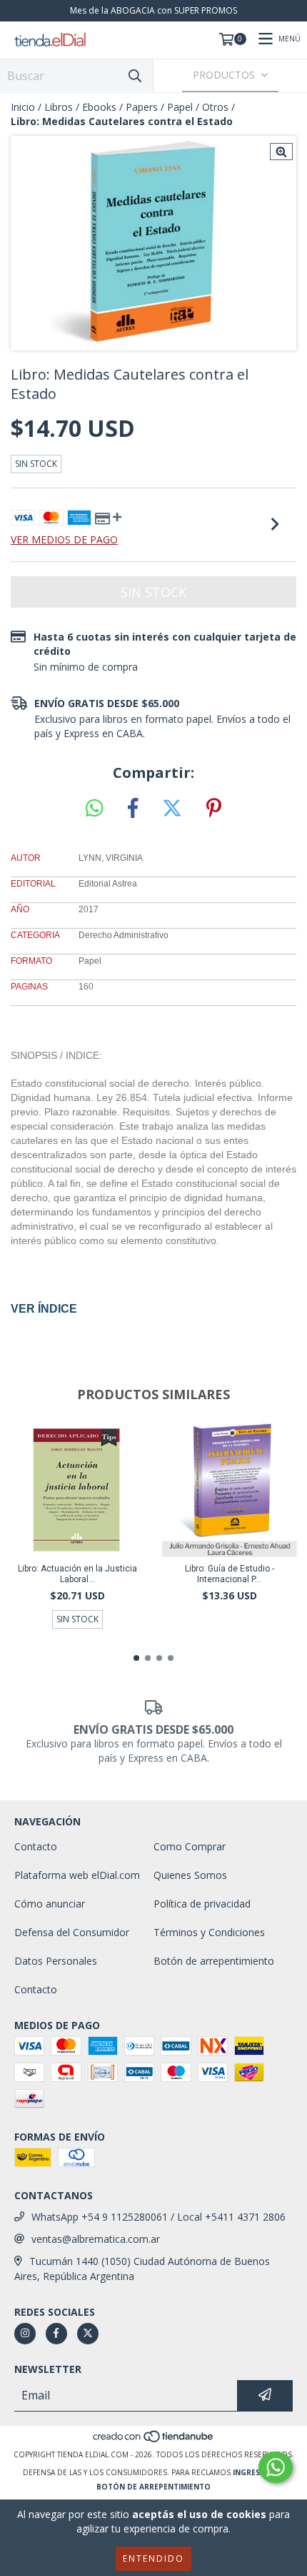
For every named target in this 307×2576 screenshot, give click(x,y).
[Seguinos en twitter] (88, 2334)
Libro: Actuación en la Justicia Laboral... (77, 1574)
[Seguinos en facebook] (56, 2334)
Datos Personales (56, 1961)
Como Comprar (190, 1846)
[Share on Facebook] (133, 809)
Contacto (36, 1846)
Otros (215, 107)
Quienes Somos (190, 1875)
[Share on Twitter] (172, 809)
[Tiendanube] (154, 2440)
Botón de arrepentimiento (214, 1961)
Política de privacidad (202, 1904)
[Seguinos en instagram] (25, 2334)
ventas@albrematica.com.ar (96, 2239)
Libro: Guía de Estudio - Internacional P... (230, 1574)
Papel (180, 107)
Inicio (23, 107)
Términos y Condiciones (209, 1932)
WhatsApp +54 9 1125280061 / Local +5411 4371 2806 (158, 2217)
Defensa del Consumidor (72, 1932)
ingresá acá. (258, 2472)
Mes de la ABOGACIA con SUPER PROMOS (153, 10)
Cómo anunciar (50, 1904)
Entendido (153, 2558)
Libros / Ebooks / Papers (101, 107)
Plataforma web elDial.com (77, 1875)
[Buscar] (135, 75)
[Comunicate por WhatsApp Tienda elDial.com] (276, 2467)
